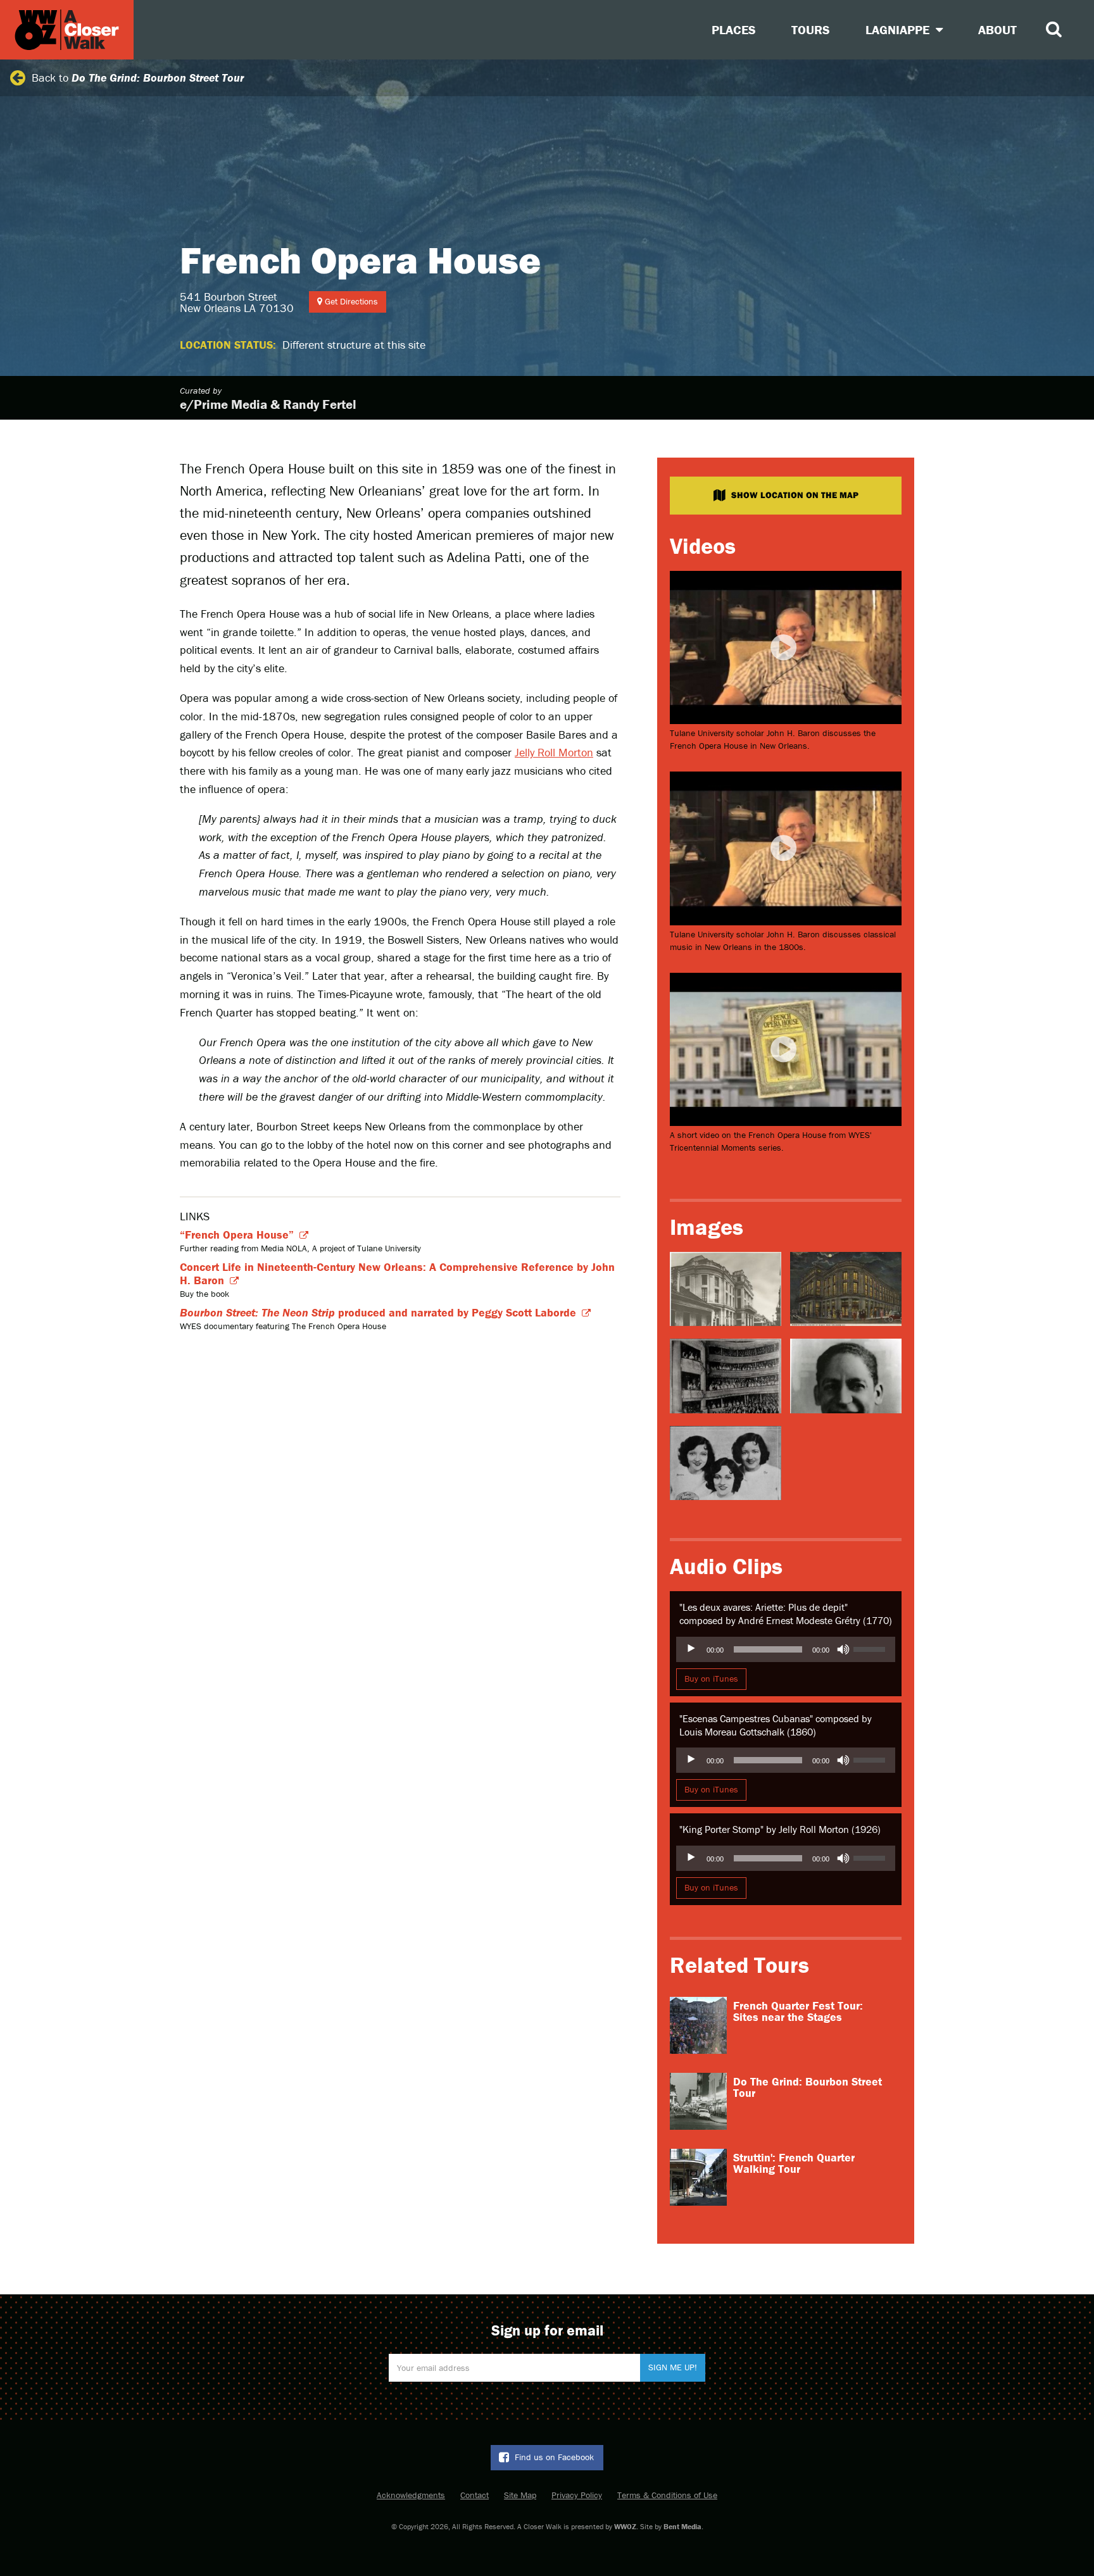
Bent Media (682, 2526)
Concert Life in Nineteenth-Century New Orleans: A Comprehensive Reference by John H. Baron (397, 1273)
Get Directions (350, 301)
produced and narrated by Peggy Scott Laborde (378, 1312)
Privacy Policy (577, 2495)
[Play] (693, 1649)
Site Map (520, 2495)
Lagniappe (899, 29)
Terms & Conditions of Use (667, 2495)
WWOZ (625, 2526)
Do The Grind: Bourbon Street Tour (808, 2087)
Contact (475, 2495)
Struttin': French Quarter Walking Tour (794, 2163)
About (997, 29)
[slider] (871, 1648)
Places (734, 29)
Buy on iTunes (711, 1679)
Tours (811, 29)
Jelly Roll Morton (554, 752)
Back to (138, 78)
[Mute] (843, 1649)
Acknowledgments (411, 2495)
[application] (786, 1649)
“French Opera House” (237, 1235)
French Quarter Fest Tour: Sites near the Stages (798, 2011)
